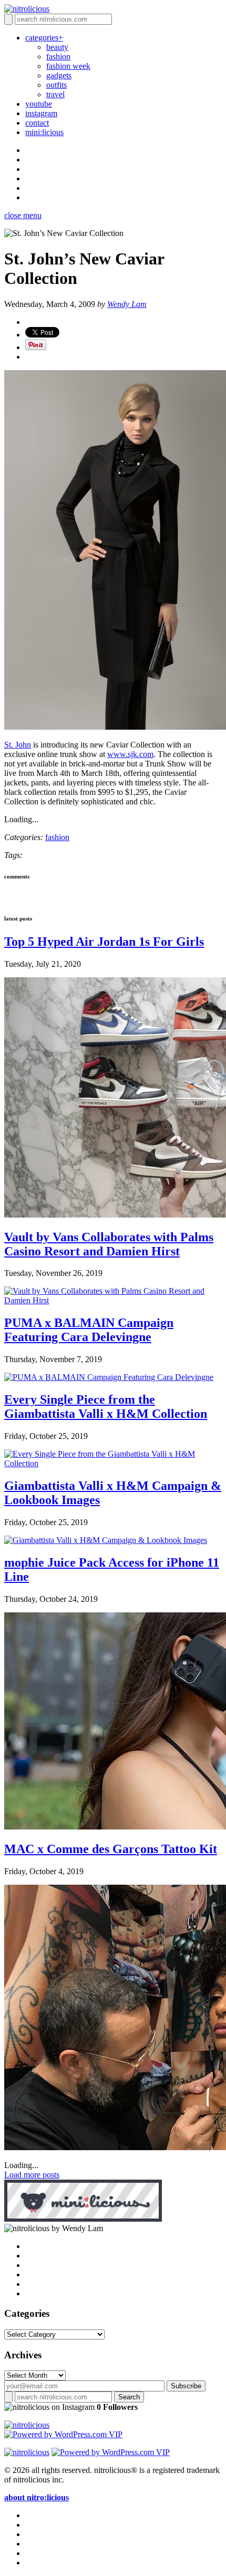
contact (37, 123)
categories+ (44, 38)
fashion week (68, 66)
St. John (18, 745)
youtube (39, 104)
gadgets (59, 75)
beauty (57, 47)
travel (55, 94)
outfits (56, 85)
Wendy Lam (127, 304)
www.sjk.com (130, 754)
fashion (58, 57)
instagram (41, 113)
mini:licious (44, 132)
